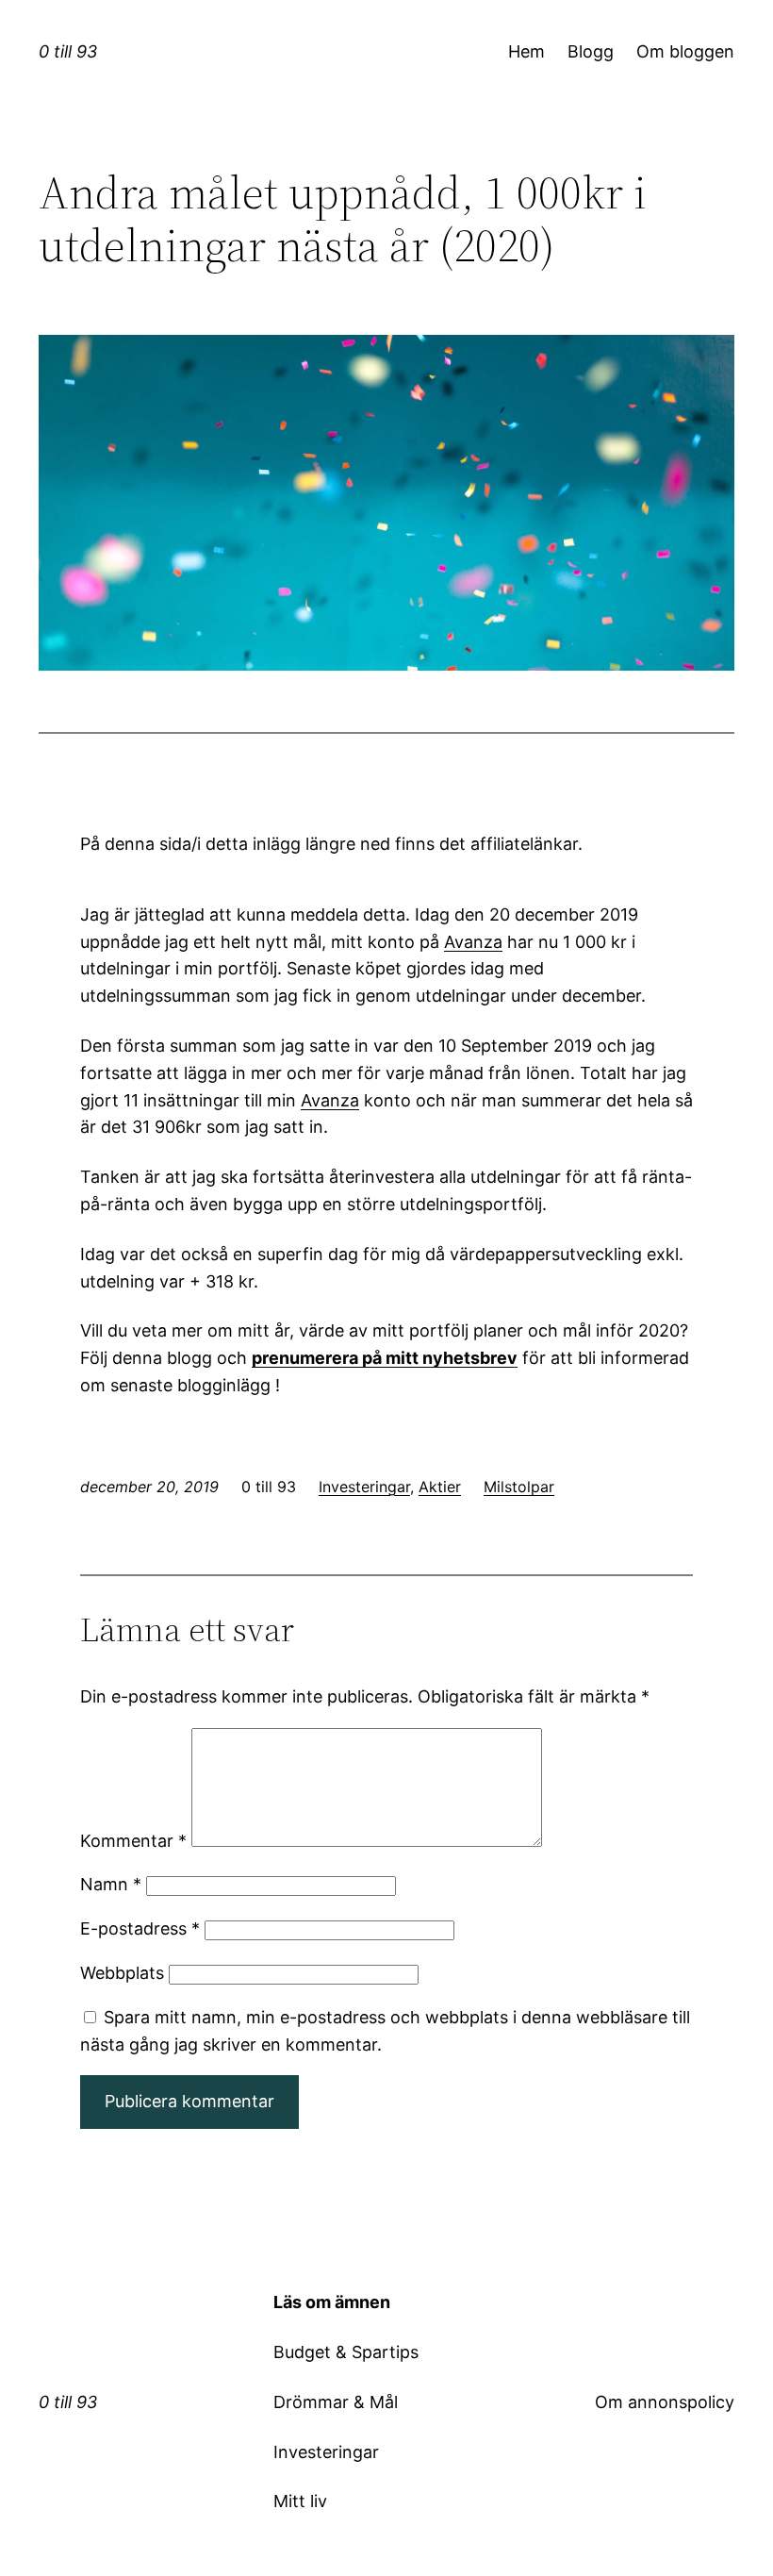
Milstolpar (519, 1487)
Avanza (473, 942)
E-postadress (140, 1928)
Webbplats (122, 1973)
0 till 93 (68, 51)
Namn (111, 1884)
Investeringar (364, 1487)
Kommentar (133, 1841)
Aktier (440, 1487)
